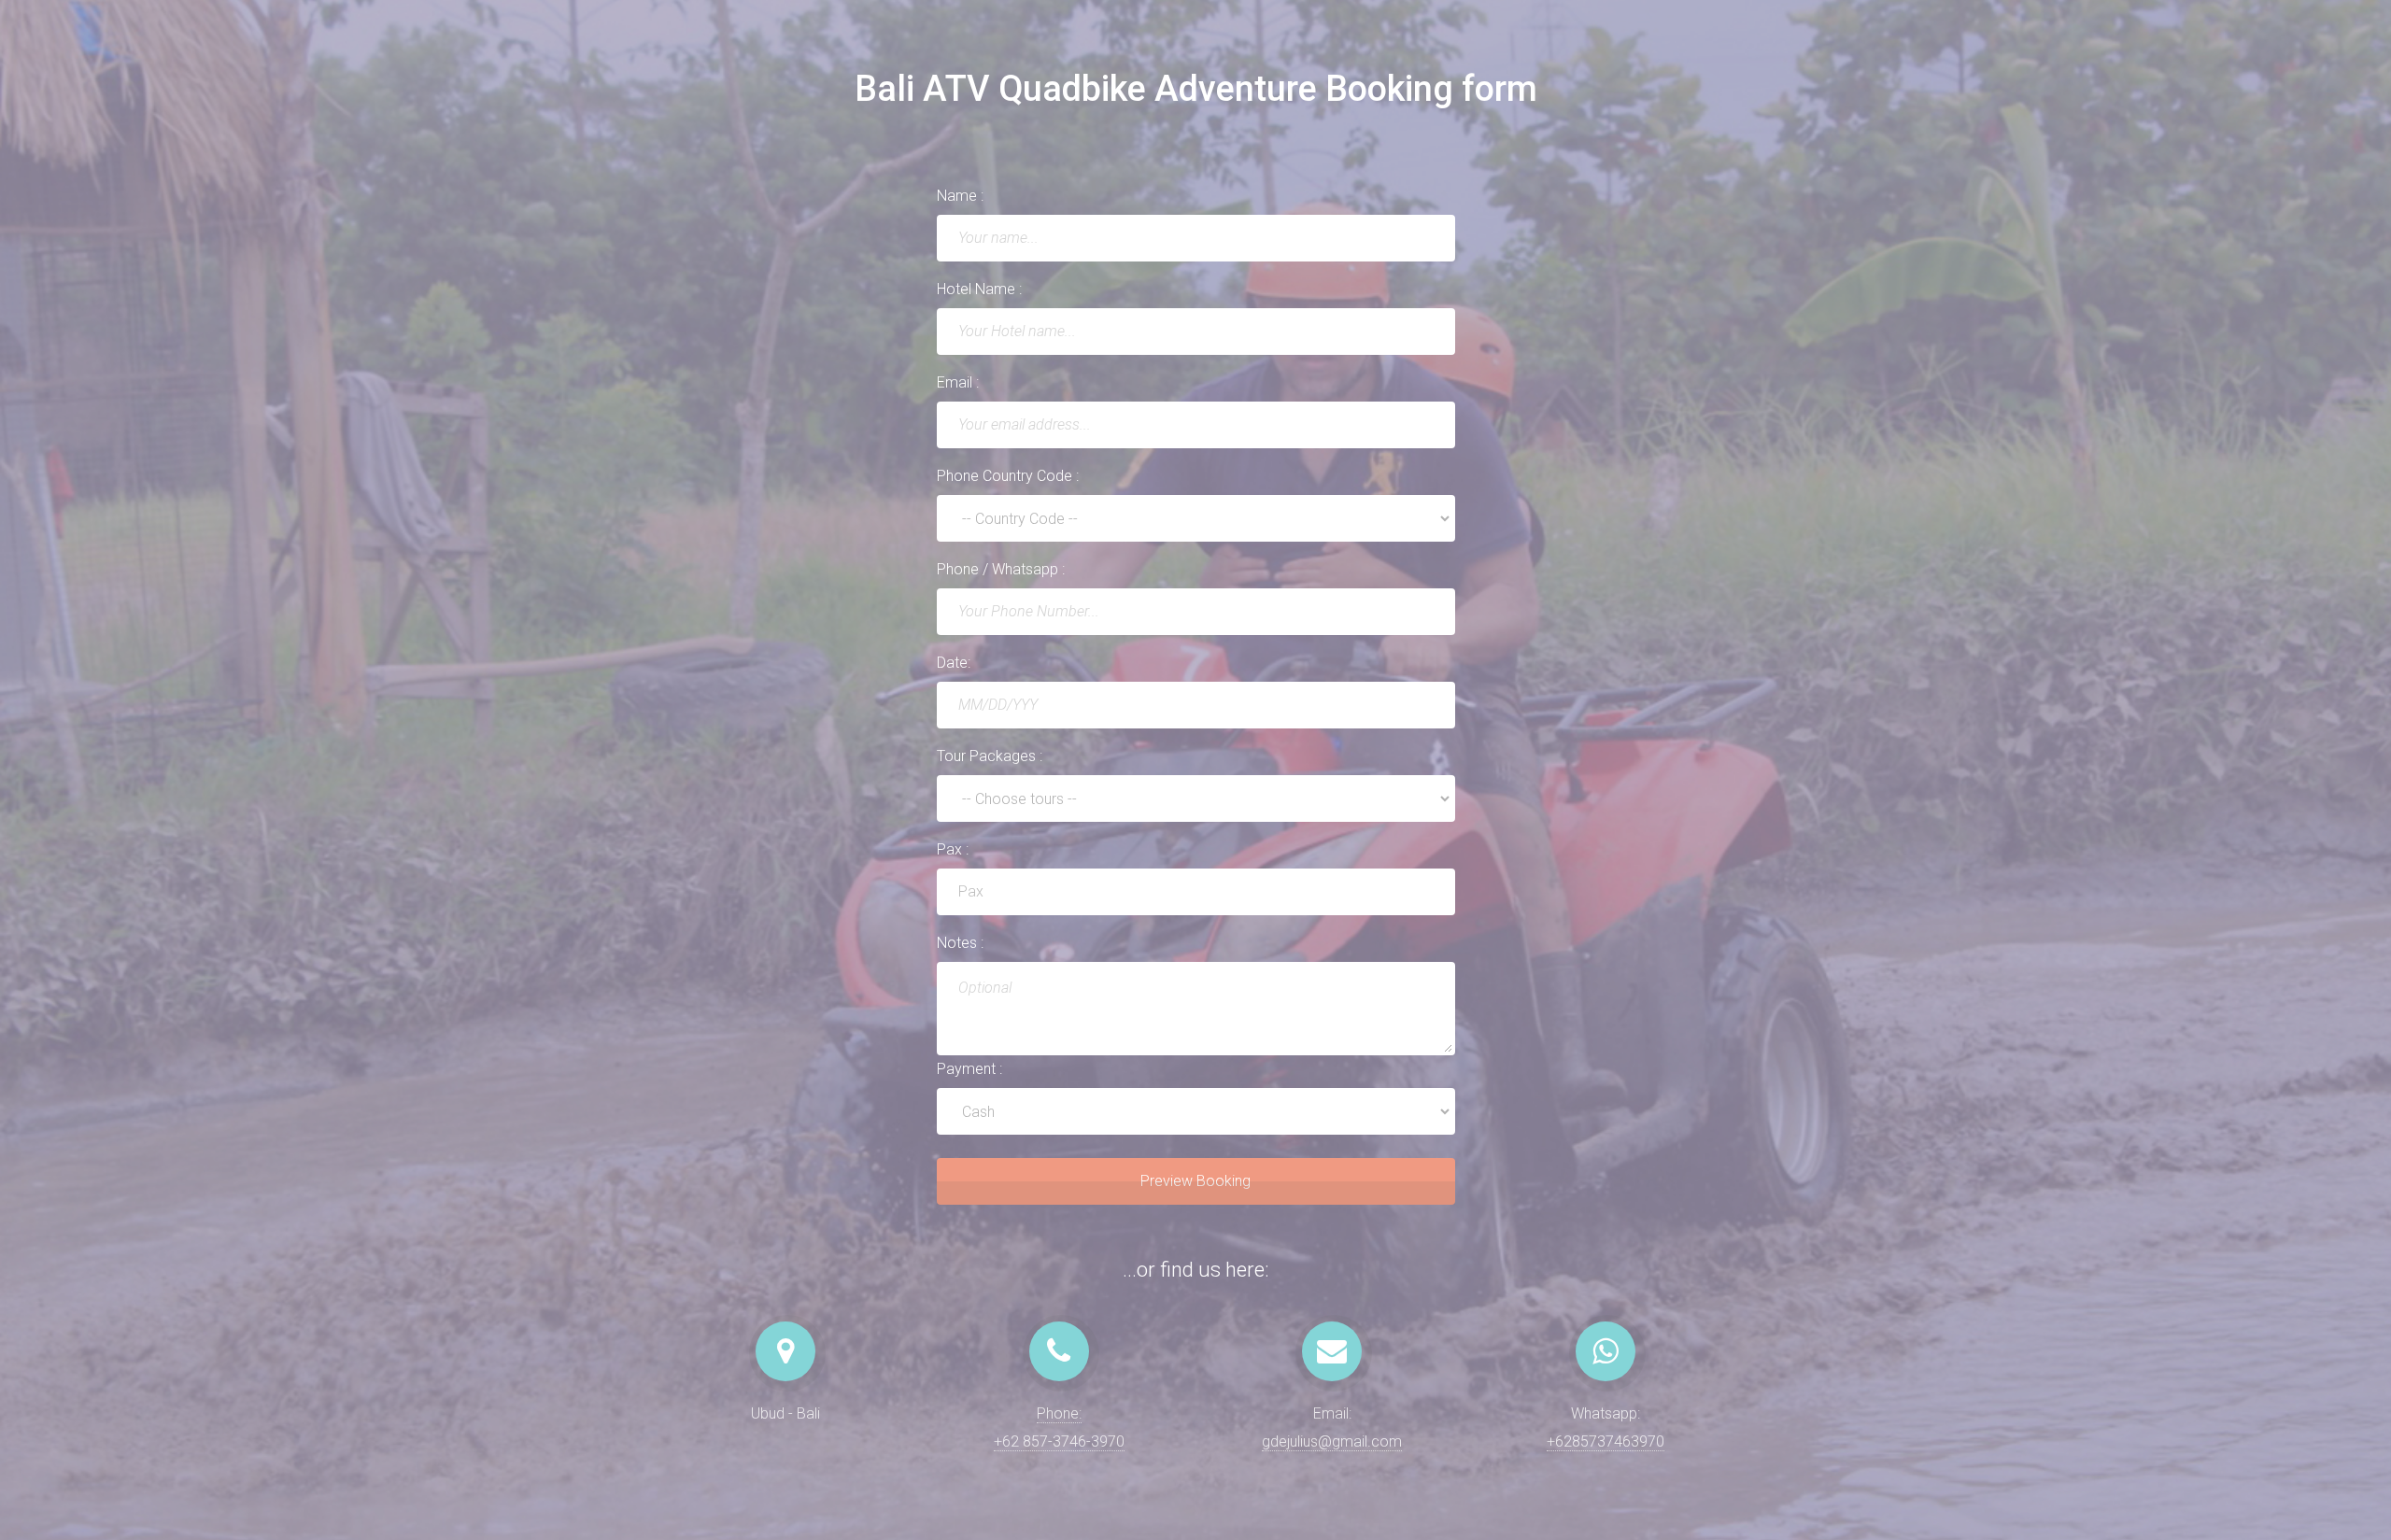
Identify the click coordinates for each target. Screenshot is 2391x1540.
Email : (958, 382)
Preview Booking (1195, 1181)
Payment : (969, 1069)
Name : (960, 196)
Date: (954, 663)
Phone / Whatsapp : (1001, 569)
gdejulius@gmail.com (1332, 1441)
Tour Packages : (990, 756)
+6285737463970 (1606, 1441)
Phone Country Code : (1008, 476)
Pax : (953, 849)
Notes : (960, 943)
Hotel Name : (979, 289)
